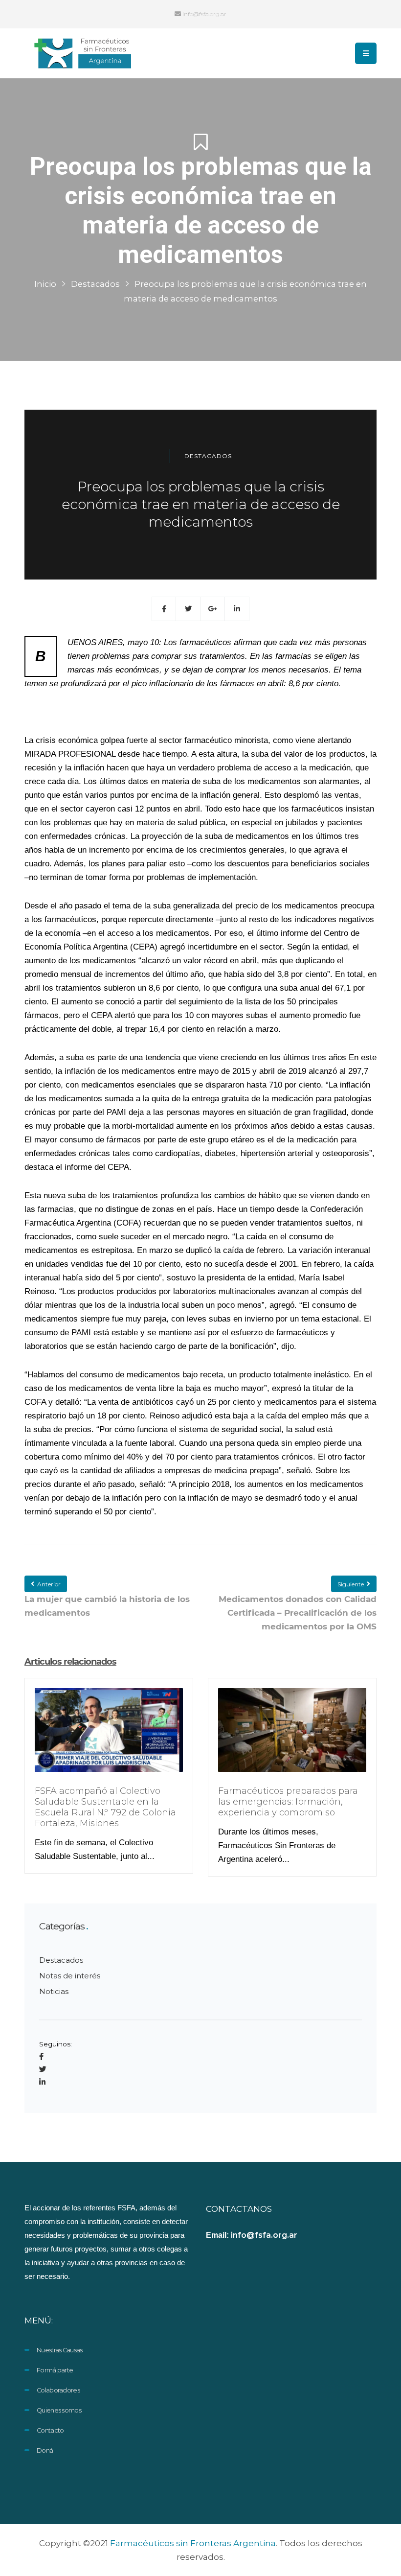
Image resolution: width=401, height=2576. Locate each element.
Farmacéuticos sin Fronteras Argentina (193, 2543)
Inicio (45, 284)
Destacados (95, 284)
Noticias (54, 1991)
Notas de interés (70, 1976)
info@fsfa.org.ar (204, 14)
